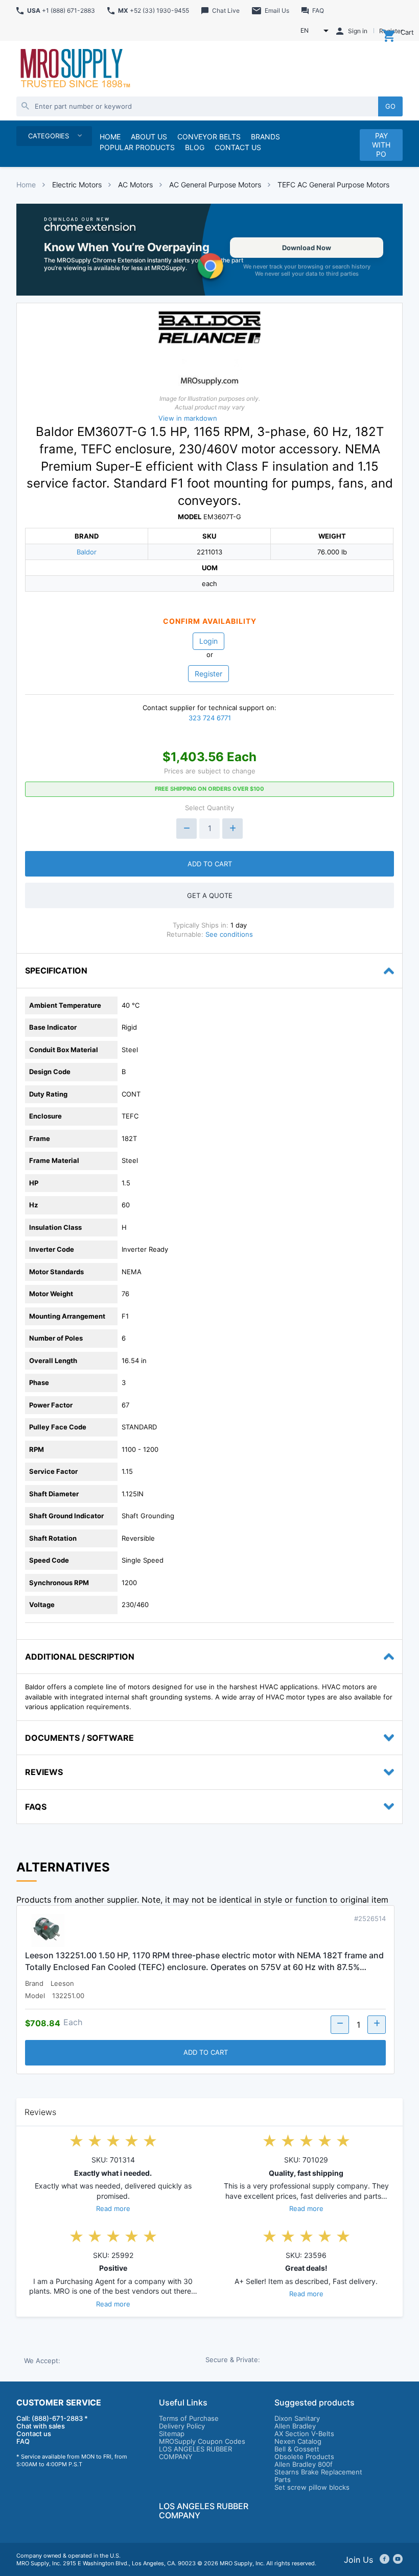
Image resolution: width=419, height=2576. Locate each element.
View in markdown (188, 418)
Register (208, 674)
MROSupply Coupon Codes (202, 2441)
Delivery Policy (182, 2426)
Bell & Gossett (297, 2449)
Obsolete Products (304, 2457)
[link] (209, 250)
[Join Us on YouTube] (398, 2560)
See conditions (229, 934)
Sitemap (172, 2434)
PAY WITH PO (381, 145)
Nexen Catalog (298, 2441)
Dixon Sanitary (297, 2418)
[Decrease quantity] (187, 829)
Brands (265, 137)
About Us (149, 137)
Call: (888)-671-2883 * (52, 2418)
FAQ (23, 2441)
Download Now (307, 248)
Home (26, 185)
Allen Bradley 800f (304, 2464)
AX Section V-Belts (304, 2434)
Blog (195, 147)
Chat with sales (41, 2426)
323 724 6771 (210, 718)
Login (208, 641)
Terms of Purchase (189, 2418)
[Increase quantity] (232, 829)
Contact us (34, 2434)
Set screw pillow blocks (312, 2487)
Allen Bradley (295, 2426)
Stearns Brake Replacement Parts (318, 2476)
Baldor (87, 552)
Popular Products (137, 147)
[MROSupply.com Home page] (74, 69)
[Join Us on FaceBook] (385, 2560)
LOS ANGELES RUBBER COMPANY (195, 2453)
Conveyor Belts (209, 137)
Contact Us (238, 147)
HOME (110, 137)
